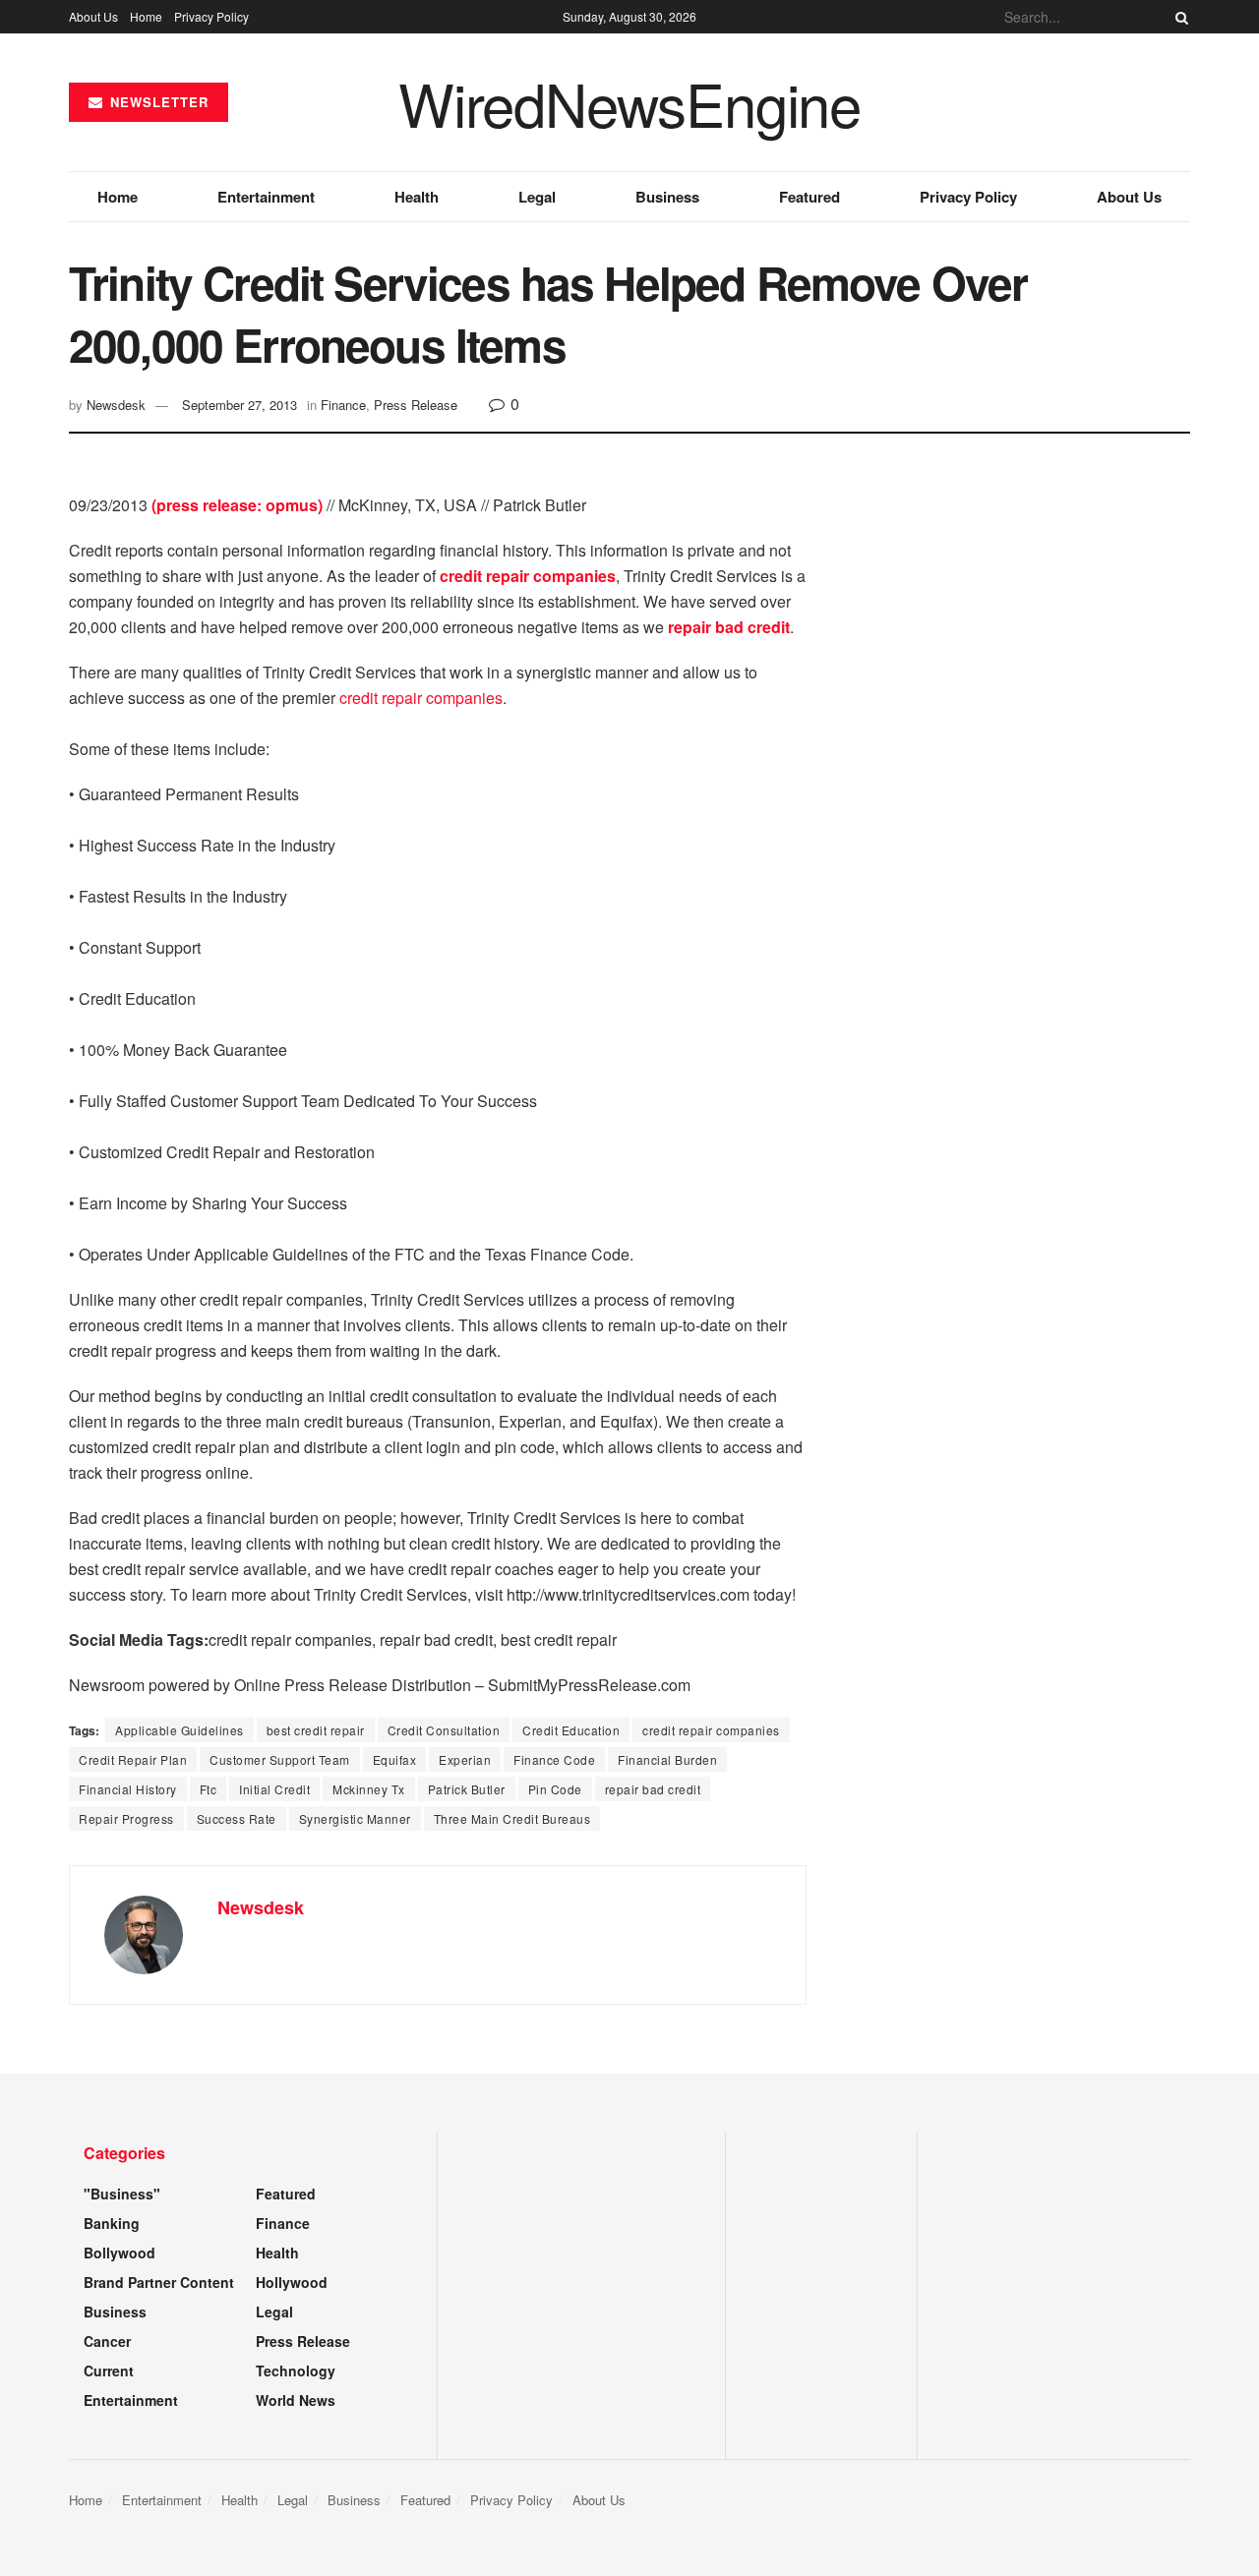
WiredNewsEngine (629, 102)
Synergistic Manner (355, 1818)
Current (109, 2371)
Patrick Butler (467, 1789)
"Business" (122, 2194)
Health (417, 197)
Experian (465, 1759)
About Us (93, 16)
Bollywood (120, 2253)
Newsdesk (116, 405)
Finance (343, 405)
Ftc (209, 1789)
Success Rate (237, 1818)
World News (296, 2400)
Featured (809, 197)
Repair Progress (126, 1818)
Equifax (395, 1759)
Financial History (128, 1789)
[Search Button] (1178, 17)
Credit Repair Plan (133, 1759)
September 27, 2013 (240, 405)
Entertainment (266, 197)
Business (667, 197)
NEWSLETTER (157, 102)
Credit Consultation (444, 1730)
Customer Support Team (280, 1759)
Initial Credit (274, 1789)
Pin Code (555, 1789)
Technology (296, 2371)
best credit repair (316, 1730)
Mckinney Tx (369, 1789)
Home (146, 16)
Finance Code (554, 1759)
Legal (537, 197)
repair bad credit (653, 1789)
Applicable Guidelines (180, 1730)
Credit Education (571, 1730)
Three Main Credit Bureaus (512, 1818)
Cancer (107, 2341)
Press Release (416, 405)
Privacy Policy (211, 16)
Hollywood (292, 2282)
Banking (112, 2223)
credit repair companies (421, 698)
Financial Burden (667, 1759)
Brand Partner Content (159, 2282)
